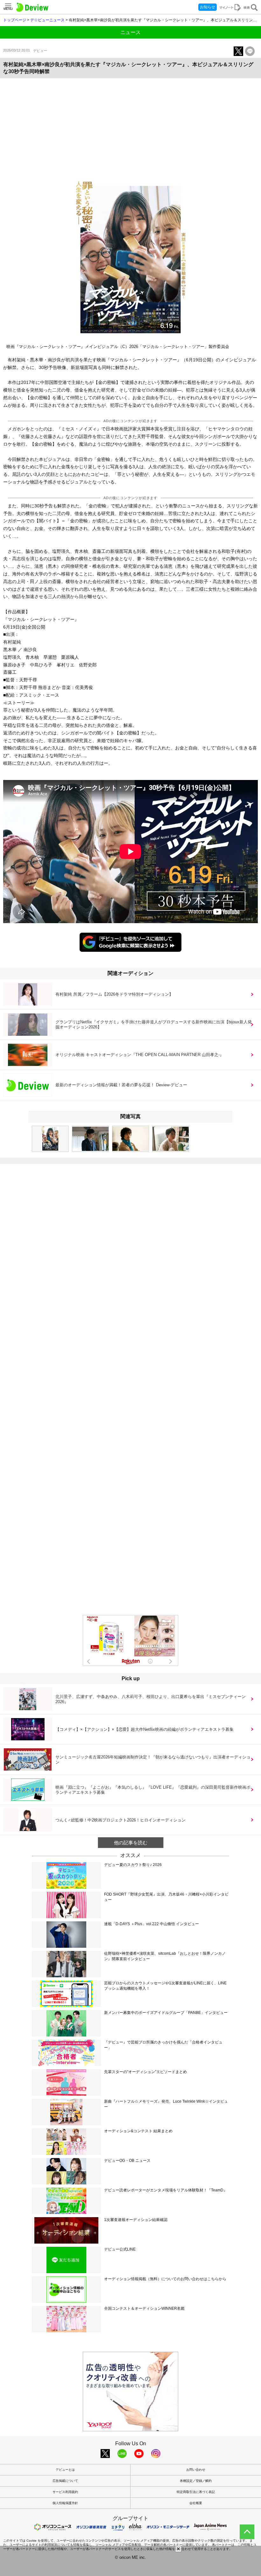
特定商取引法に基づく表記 (196, 2492)
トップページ (15, 20)
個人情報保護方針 (65, 2503)
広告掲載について (65, 2481)
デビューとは (65, 2470)
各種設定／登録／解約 (196, 2481)
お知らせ (208, 7)
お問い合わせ (196, 2470)
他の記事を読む (131, 1843)
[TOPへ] (247, 2532)
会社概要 (196, 2503)
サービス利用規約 (65, 2492)
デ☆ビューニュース (47, 20)
